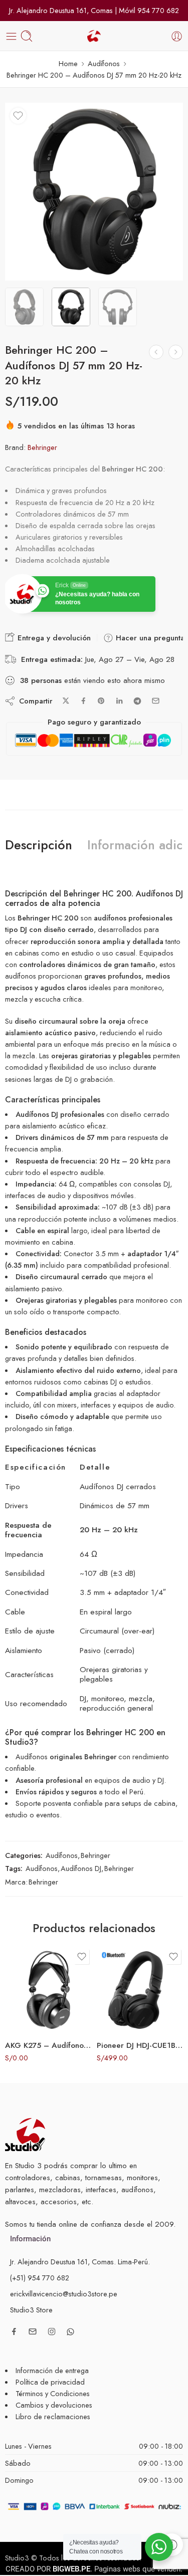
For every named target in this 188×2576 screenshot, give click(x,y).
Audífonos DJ (81, 1868)
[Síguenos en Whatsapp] (70, 2332)
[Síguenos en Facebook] (14, 2331)
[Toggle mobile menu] (11, 36)
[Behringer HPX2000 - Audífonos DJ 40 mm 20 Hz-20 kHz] (176, 352)
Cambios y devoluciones (54, 2405)
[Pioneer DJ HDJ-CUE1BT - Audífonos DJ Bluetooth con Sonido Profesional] (140, 1990)
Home (68, 63)
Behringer (42, 447)
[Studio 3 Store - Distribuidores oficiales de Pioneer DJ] (94, 36)
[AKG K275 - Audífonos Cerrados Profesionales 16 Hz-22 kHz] (48, 1990)
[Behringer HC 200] (94, 192)
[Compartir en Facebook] (83, 701)
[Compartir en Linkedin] (119, 701)
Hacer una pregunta (149, 638)
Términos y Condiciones (53, 2393)
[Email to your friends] (156, 701)
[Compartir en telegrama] (137, 701)
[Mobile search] (27, 36)
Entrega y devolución (53, 638)
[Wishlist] (18, 116)
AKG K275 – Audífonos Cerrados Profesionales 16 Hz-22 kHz (48, 2045)
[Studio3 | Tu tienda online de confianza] (25, 2134)
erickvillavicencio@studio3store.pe (64, 2294)
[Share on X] (66, 701)
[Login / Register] (177, 36)
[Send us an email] (33, 2331)
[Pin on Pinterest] (101, 701)
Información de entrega (52, 2370)
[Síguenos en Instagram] (52, 2331)
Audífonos (104, 63)
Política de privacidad (50, 2382)
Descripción (39, 845)
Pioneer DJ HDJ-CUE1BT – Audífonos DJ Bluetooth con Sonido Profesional (140, 2045)
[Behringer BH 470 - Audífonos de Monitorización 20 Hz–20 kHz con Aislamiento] (156, 352)
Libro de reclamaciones (53, 2416)
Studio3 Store (31, 2310)
